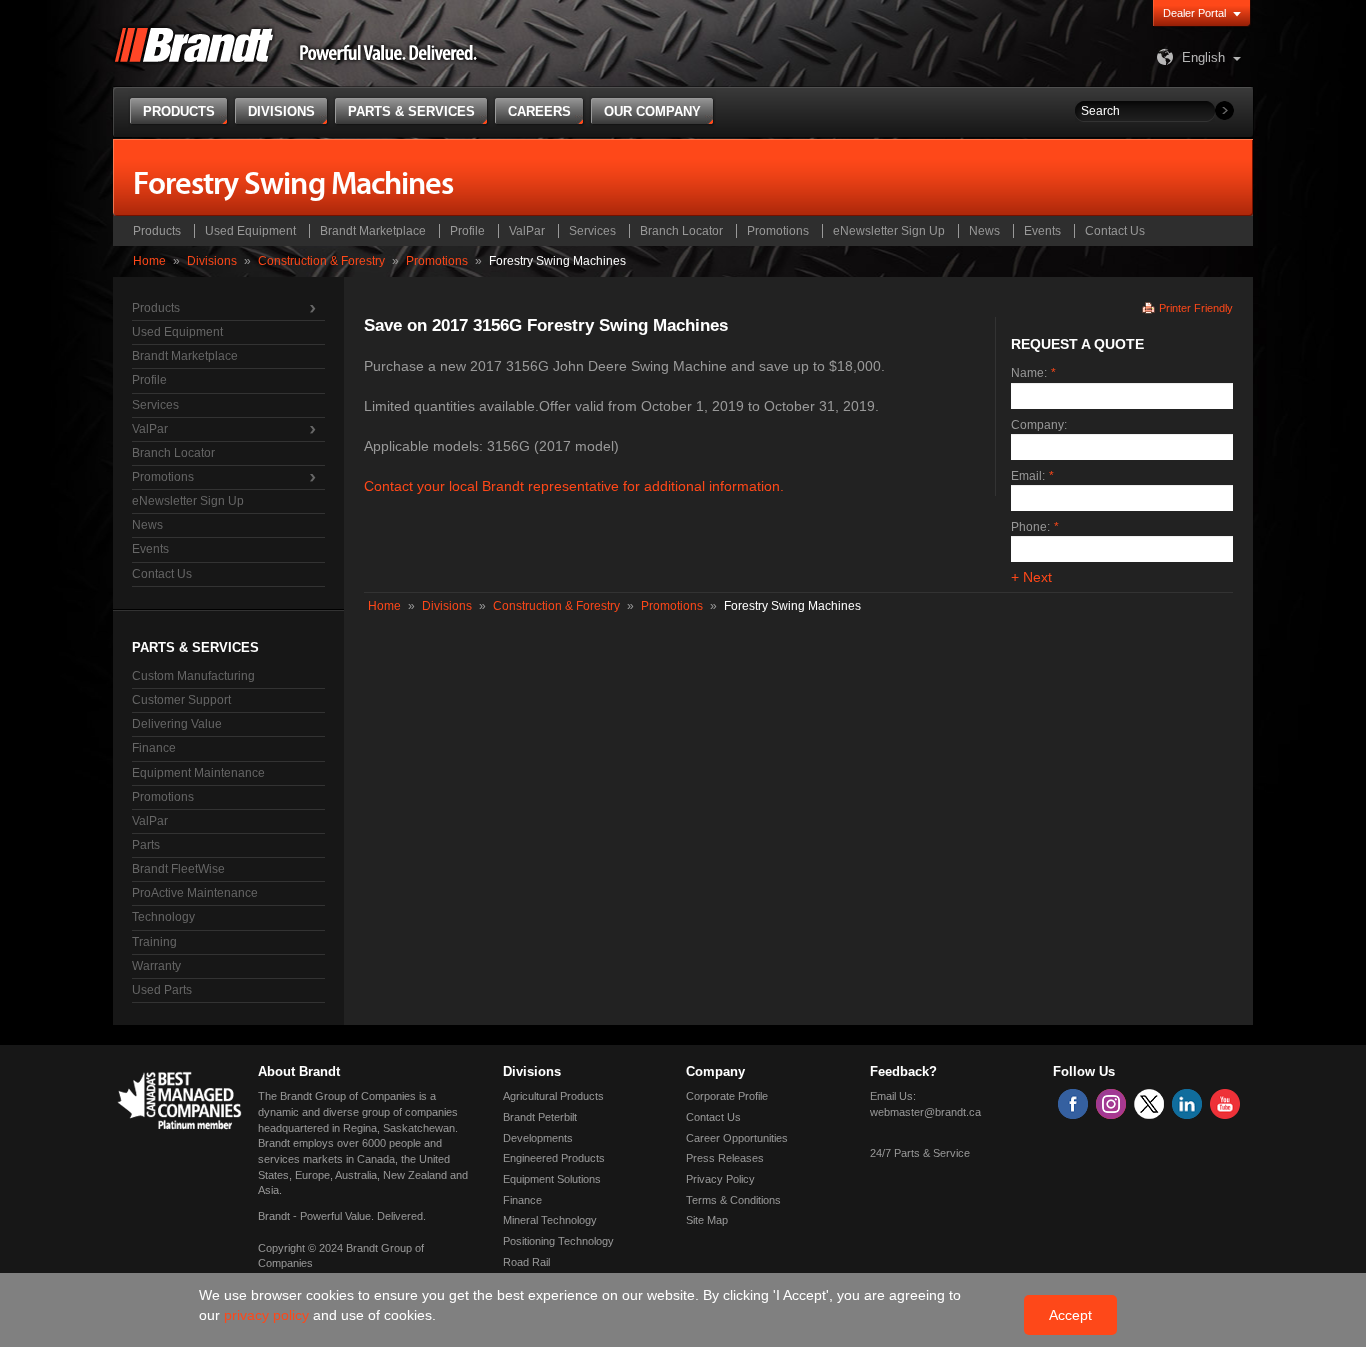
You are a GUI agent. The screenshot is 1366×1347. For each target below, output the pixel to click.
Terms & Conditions (733, 1200)
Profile (467, 231)
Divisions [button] (281, 111)
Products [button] (179, 111)
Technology (163, 917)
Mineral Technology (550, 1220)
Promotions (778, 231)
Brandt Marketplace (373, 231)
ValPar (527, 231)
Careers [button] (539, 111)
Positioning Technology (558, 1241)
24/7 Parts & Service (920, 1153)
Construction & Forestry (321, 261)
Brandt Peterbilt (540, 1117)
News (984, 231)
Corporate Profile (727, 1096)
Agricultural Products (553, 1096)
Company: (1039, 425)
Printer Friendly (1196, 308)
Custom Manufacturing (193, 676)
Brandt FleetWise (178, 869)
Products (157, 231)
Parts (146, 845)
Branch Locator (681, 231)
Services (592, 231)
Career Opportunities (737, 1138)
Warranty (156, 966)
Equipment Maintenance (198, 773)
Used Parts (162, 990)
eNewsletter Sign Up (889, 231)
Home (149, 261)
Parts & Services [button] (411, 111)
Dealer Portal (1194, 13)
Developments (538, 1138)
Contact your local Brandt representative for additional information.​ (574, 486)
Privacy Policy (720, 1179)
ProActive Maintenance (195, 893)
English (1203, 57)
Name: (1029, 373)
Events (1042, 231)
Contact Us (1115, 231)
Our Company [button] (652, 111)
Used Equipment (250, 231)
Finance (154, 748)
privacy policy (268, 1315)
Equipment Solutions (552, 1179)
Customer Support (181, 700)
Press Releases (725, 1158)
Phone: (1030, 527)
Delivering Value (177, 724)
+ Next (1031, 577)
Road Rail (526, 1262)
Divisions (212, 261)
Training (154, 942)
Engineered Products (554, 1158)
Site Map (707, 1220)
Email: (1028, 476)
